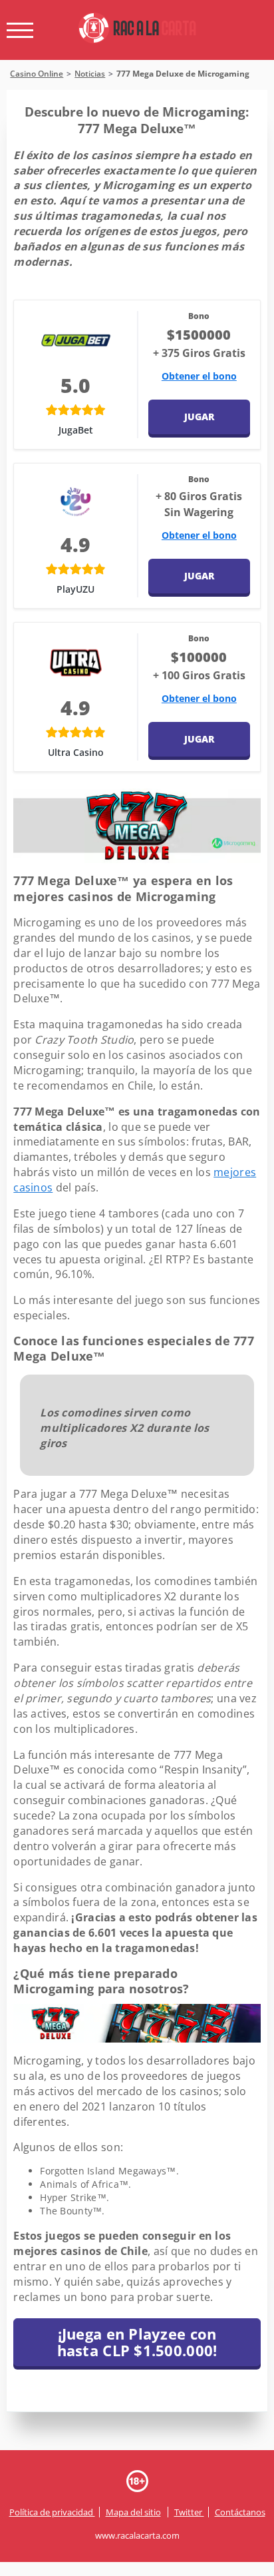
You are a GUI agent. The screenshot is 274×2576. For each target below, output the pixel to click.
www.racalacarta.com (137, 2535)
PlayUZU (75, 589)
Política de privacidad (52, 2512)
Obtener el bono (199, 376)
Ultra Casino (76, 752)
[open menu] (20, 30)
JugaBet (76, 430)
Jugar (199, 417)
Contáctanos (240, 2512)
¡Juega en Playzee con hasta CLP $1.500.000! (137, 2342)
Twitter (189, 2512)
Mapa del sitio (133, 2512)
